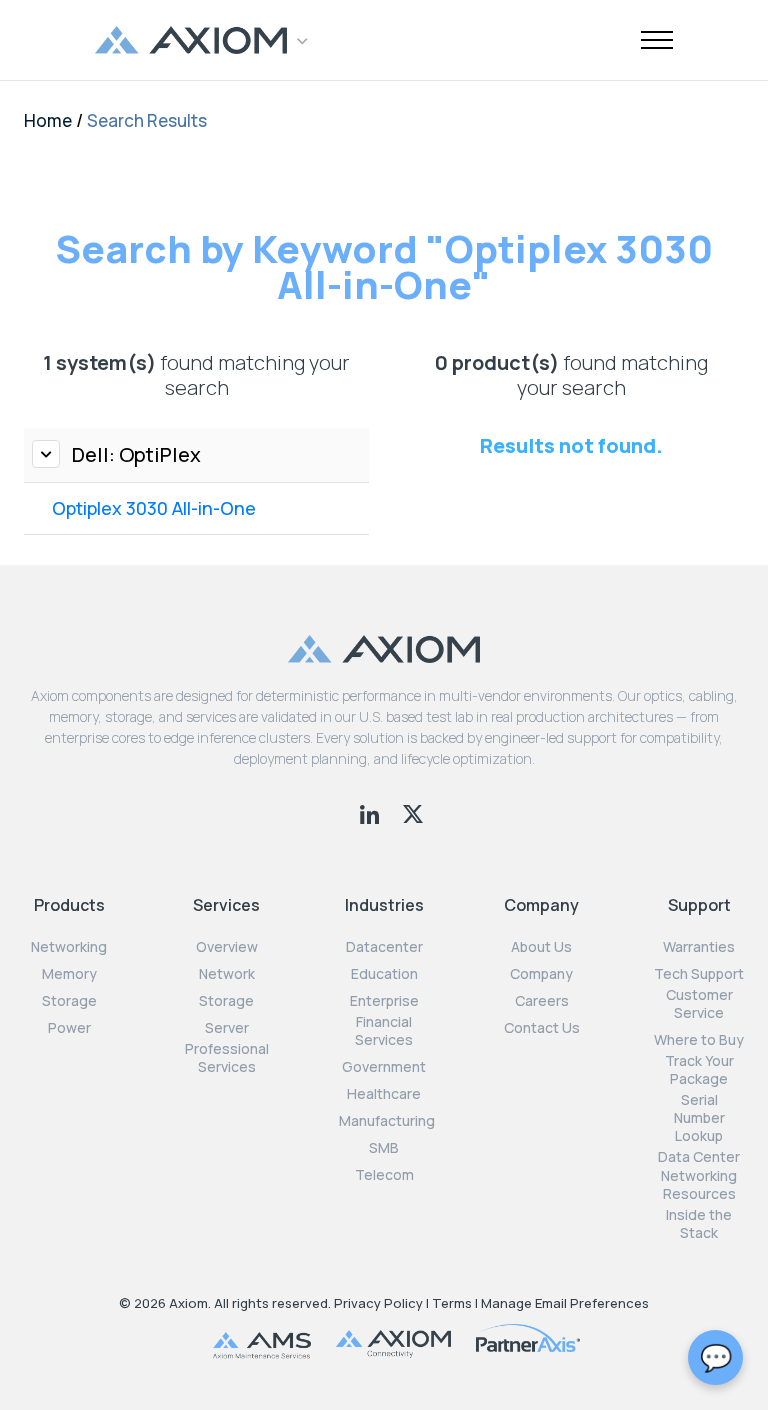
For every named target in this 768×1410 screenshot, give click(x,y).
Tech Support (699, 974)
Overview (227, 947)
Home (48, 120)
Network (227, 974)
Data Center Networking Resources (699, 1175)
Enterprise (384, 1001)
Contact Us (542, 1028)
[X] (413, 812)
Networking (69, 947)
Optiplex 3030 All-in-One (154, 508)
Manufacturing (387, 1121)
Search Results (147, 120)
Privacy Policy (378, 1303)
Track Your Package (699, 1070)
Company (541, 974)
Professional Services (227, 1058)
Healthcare (384, 1094)
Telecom (384, 1175)
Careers (542, 1001)
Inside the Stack (699, 1224)
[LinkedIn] (371, 812)
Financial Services (384, 1031)
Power (69, 1028)
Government (384, 1067)
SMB (384, 1148)
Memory (69, 974)
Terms (452, 1303)
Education (384, 974)
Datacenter (384, 947)
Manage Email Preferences (565, 1303)
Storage (69, 1001)
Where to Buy (699, 1040)
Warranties (699, 947)
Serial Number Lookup (699, 1118)
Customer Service (699, 1004)
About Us (541, 947)
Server (227, 1028)
